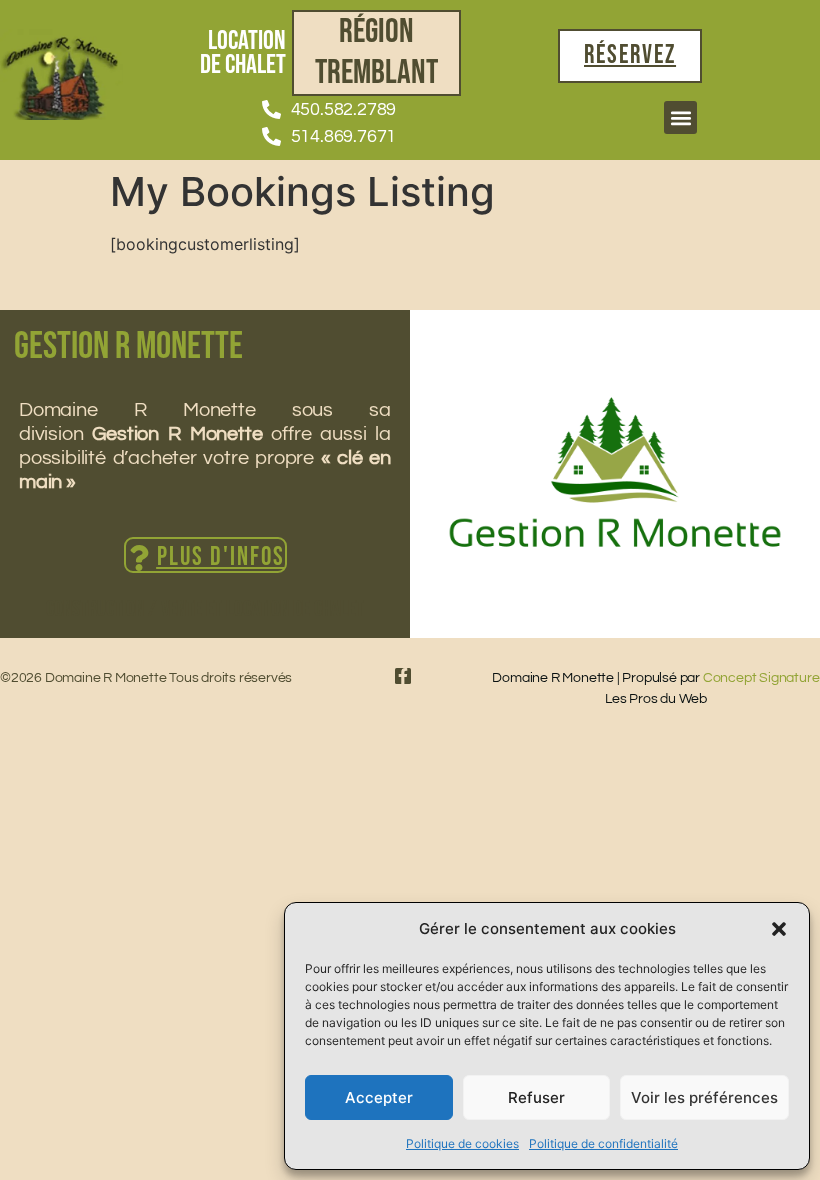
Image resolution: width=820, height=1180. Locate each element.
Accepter (379, 1097)
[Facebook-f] (403, 676)
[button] (779, 929)
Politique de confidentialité (603, 1143)
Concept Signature (761, 678)
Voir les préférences (704, 1097)
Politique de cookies (462, 1143)
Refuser (536, 1097)
